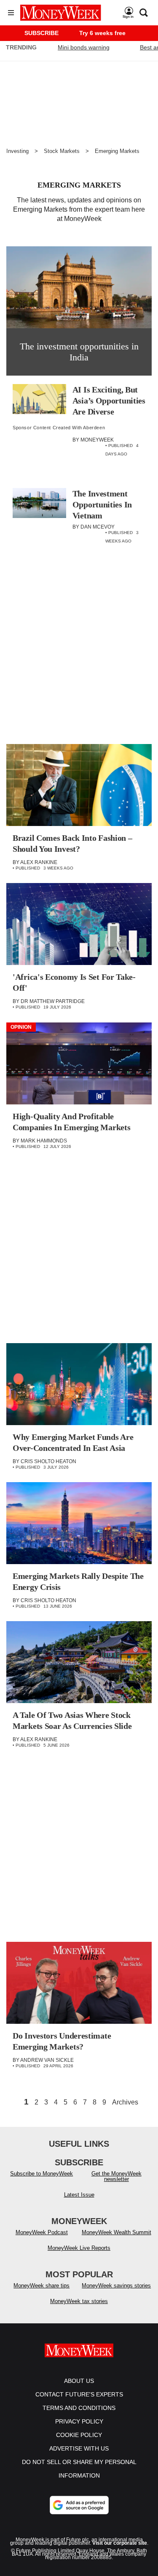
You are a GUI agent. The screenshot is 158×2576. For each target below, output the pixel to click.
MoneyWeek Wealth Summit (116, 2232)
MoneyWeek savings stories (116, 2286)
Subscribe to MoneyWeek (42, 2174)
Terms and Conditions (79, 2408)
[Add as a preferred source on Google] (79, 2505)
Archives (125, 2102)
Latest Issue (79, 2195)
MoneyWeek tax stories (79, 2301)
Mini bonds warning (84, 47)
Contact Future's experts (79, 2394)
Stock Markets (62, 151)
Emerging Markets (117, 151)
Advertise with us (79, 2448)
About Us (79, 2381)
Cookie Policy (79, 2435)
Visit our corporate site (120, 2543)
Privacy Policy (79, 2421)
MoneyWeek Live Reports (79, 2248)
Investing (17, 151)
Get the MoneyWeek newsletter (116, 2176)
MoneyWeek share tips (42, 2286)
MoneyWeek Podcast (42, 2232)
